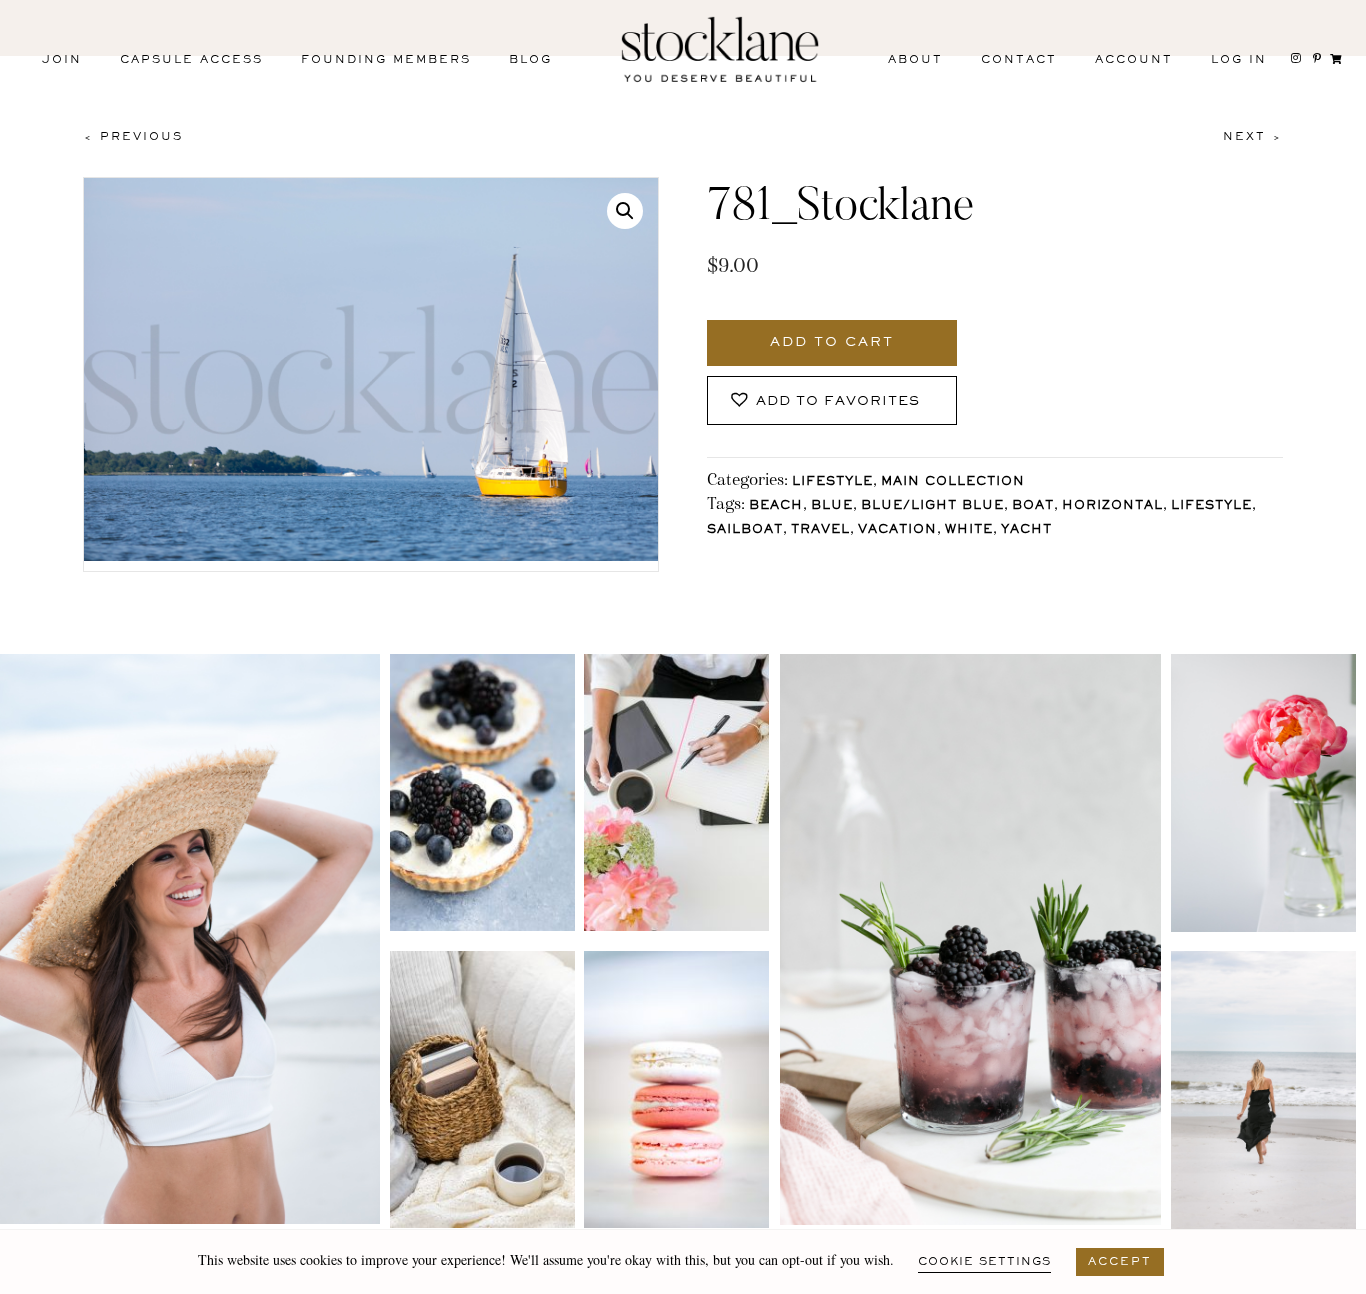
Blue (832, 506)
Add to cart (832, 343)
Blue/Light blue (932, 506)
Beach (776, 506)
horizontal (1112, 506)
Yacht (1026, 530)
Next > (1253, 137)
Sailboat (745, 530)
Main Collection (953, 482)
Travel (820, 530)
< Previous (133, 137)
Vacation (897, 530)
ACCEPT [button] (1120, 1262)
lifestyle (1211, 506)
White (969, 530)
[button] (625, 211)
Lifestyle (832, 482)
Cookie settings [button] (984, 1262)
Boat (1033, 506)
